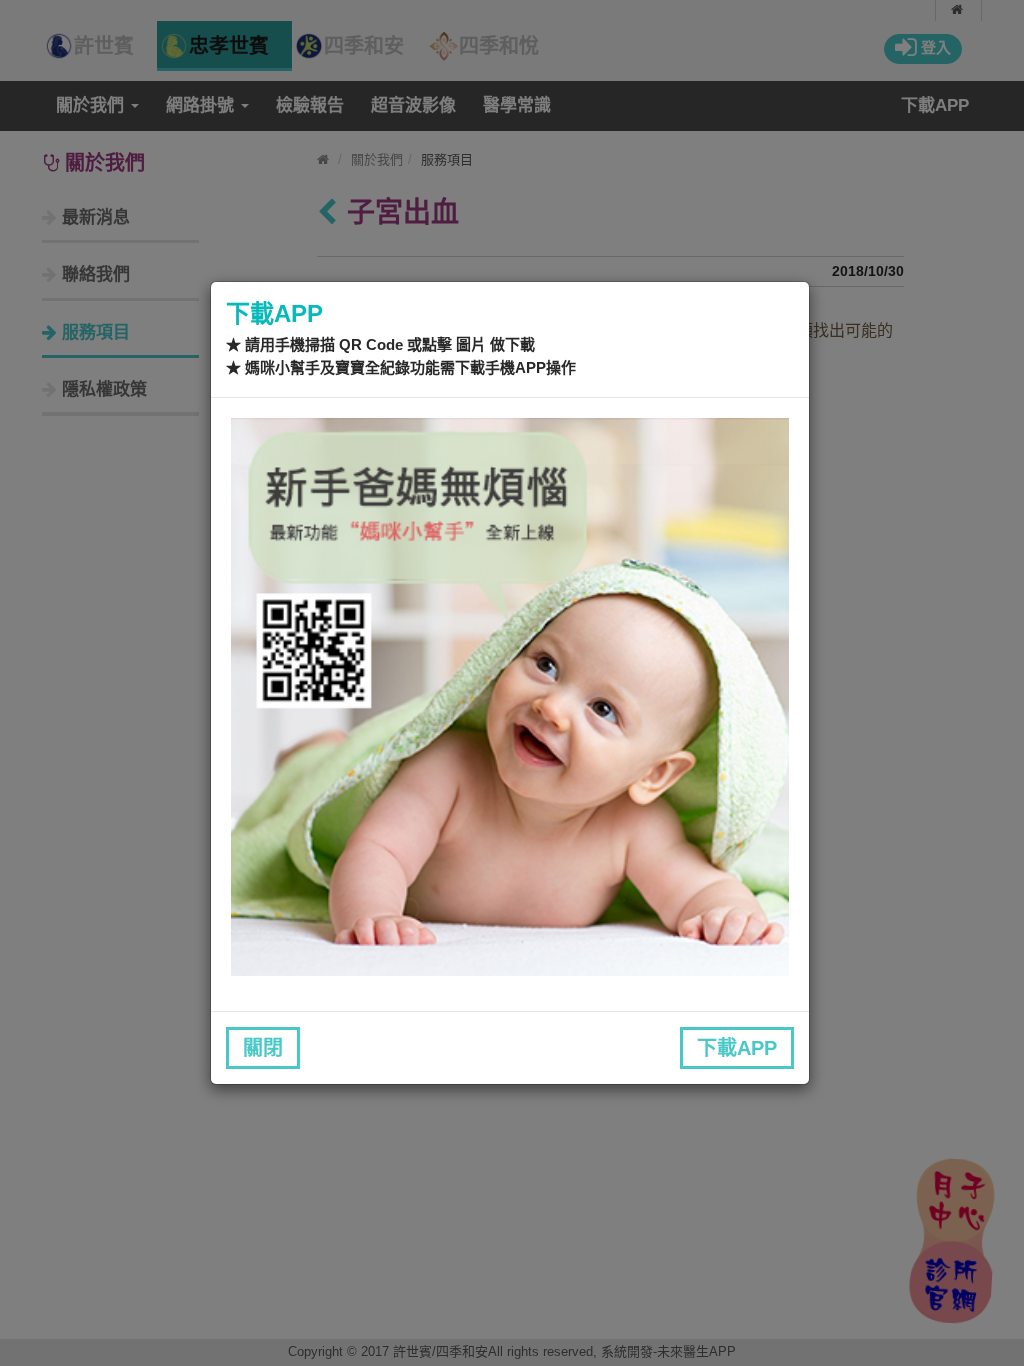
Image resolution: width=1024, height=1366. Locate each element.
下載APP (737, 1048)
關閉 (263, 1048)
